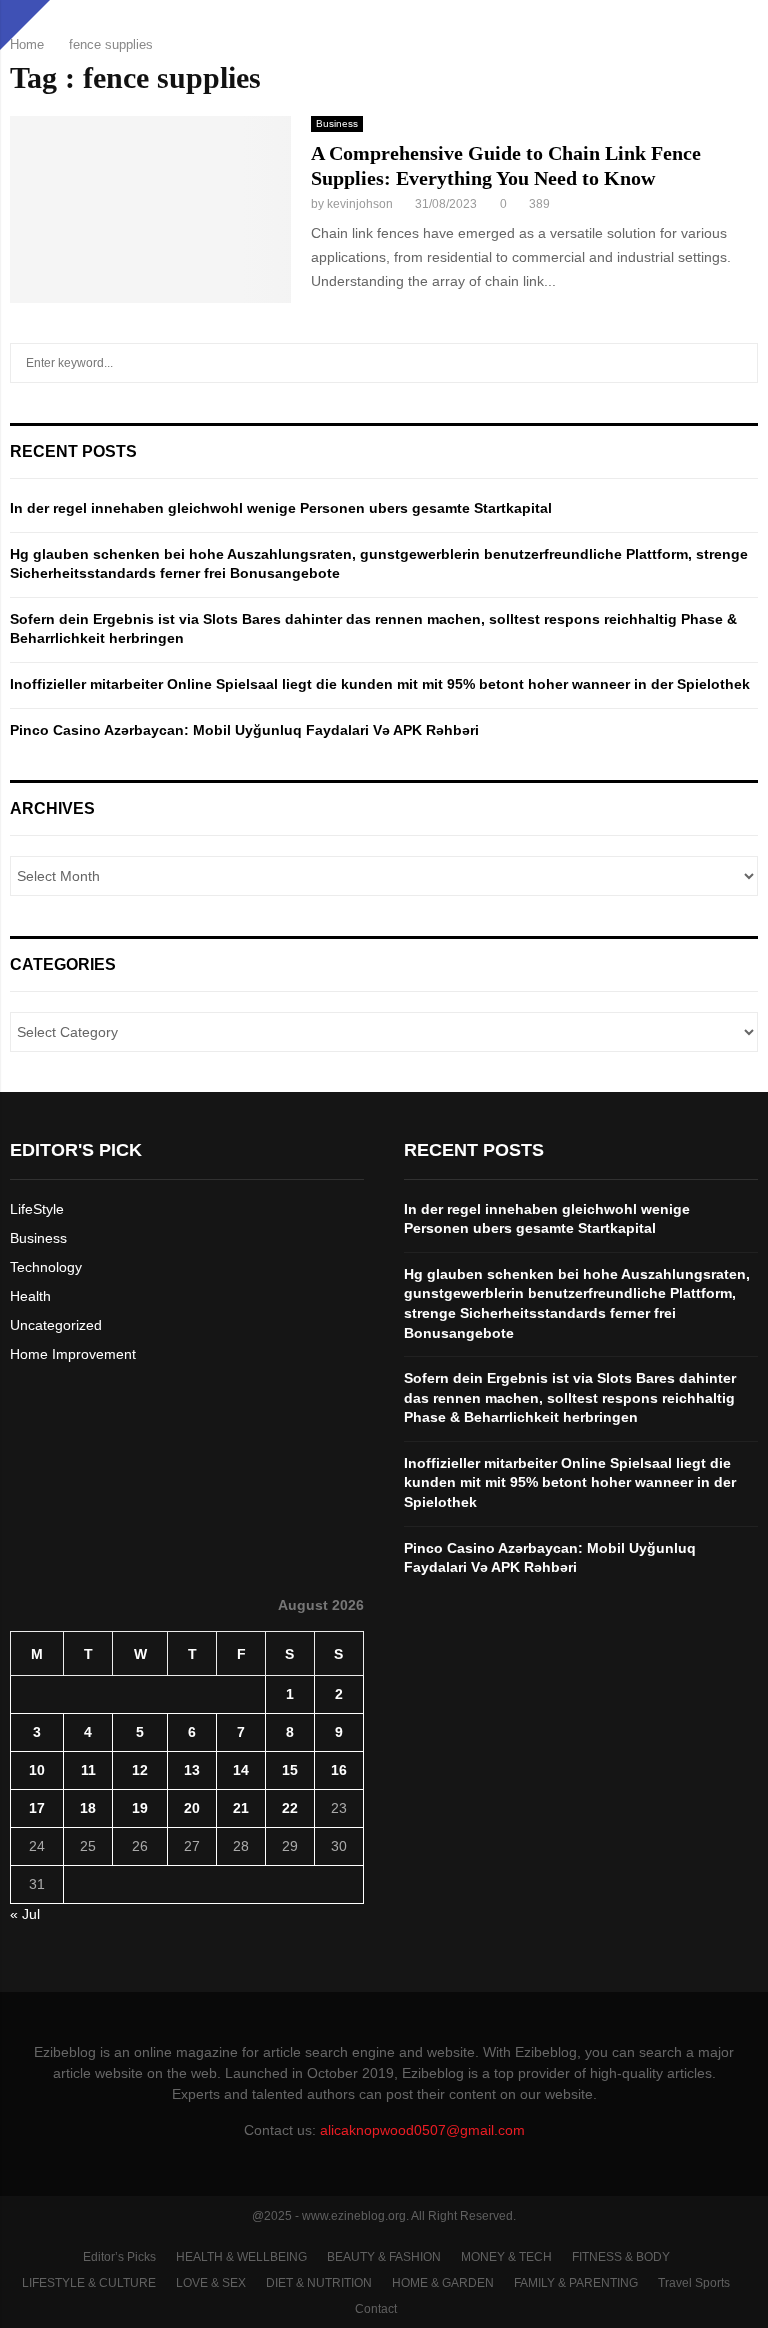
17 (37, 1808)
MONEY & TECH (506, 2257)
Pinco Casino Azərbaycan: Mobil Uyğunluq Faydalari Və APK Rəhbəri (244, 730)
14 (241, 1770)
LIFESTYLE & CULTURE (89, 2283)
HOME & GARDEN (443, 2283)
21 (241, 1808)
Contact (376, 2309)
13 (192, 1770)
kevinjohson (360, 204)
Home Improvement (73, 1354)
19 (140, 1808)
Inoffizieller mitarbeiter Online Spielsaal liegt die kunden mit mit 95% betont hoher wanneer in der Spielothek (380, 684)
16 (339, 1770)
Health (30, 1296)
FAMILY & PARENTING (576, 2283)
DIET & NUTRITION (319, 2283)
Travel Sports (694, 2283)
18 (88, 1808)
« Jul (25, 1914)
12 (140, 1770)
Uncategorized (56, 1325)
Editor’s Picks (119, 2257)
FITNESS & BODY (621, 2257)
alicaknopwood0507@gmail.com (422, 2130)
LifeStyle (37, 1209)
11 (88, 1770)
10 (37, 1770)
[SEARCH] (737, 363)
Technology (46, 1267)
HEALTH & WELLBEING (241, 2257)
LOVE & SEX (211, 2283)
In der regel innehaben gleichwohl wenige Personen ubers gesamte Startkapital (281, 508)
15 (290, 1770)
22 (290, 1808)
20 (192, 1808)
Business (337, 123)
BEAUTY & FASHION (384, 2257)
